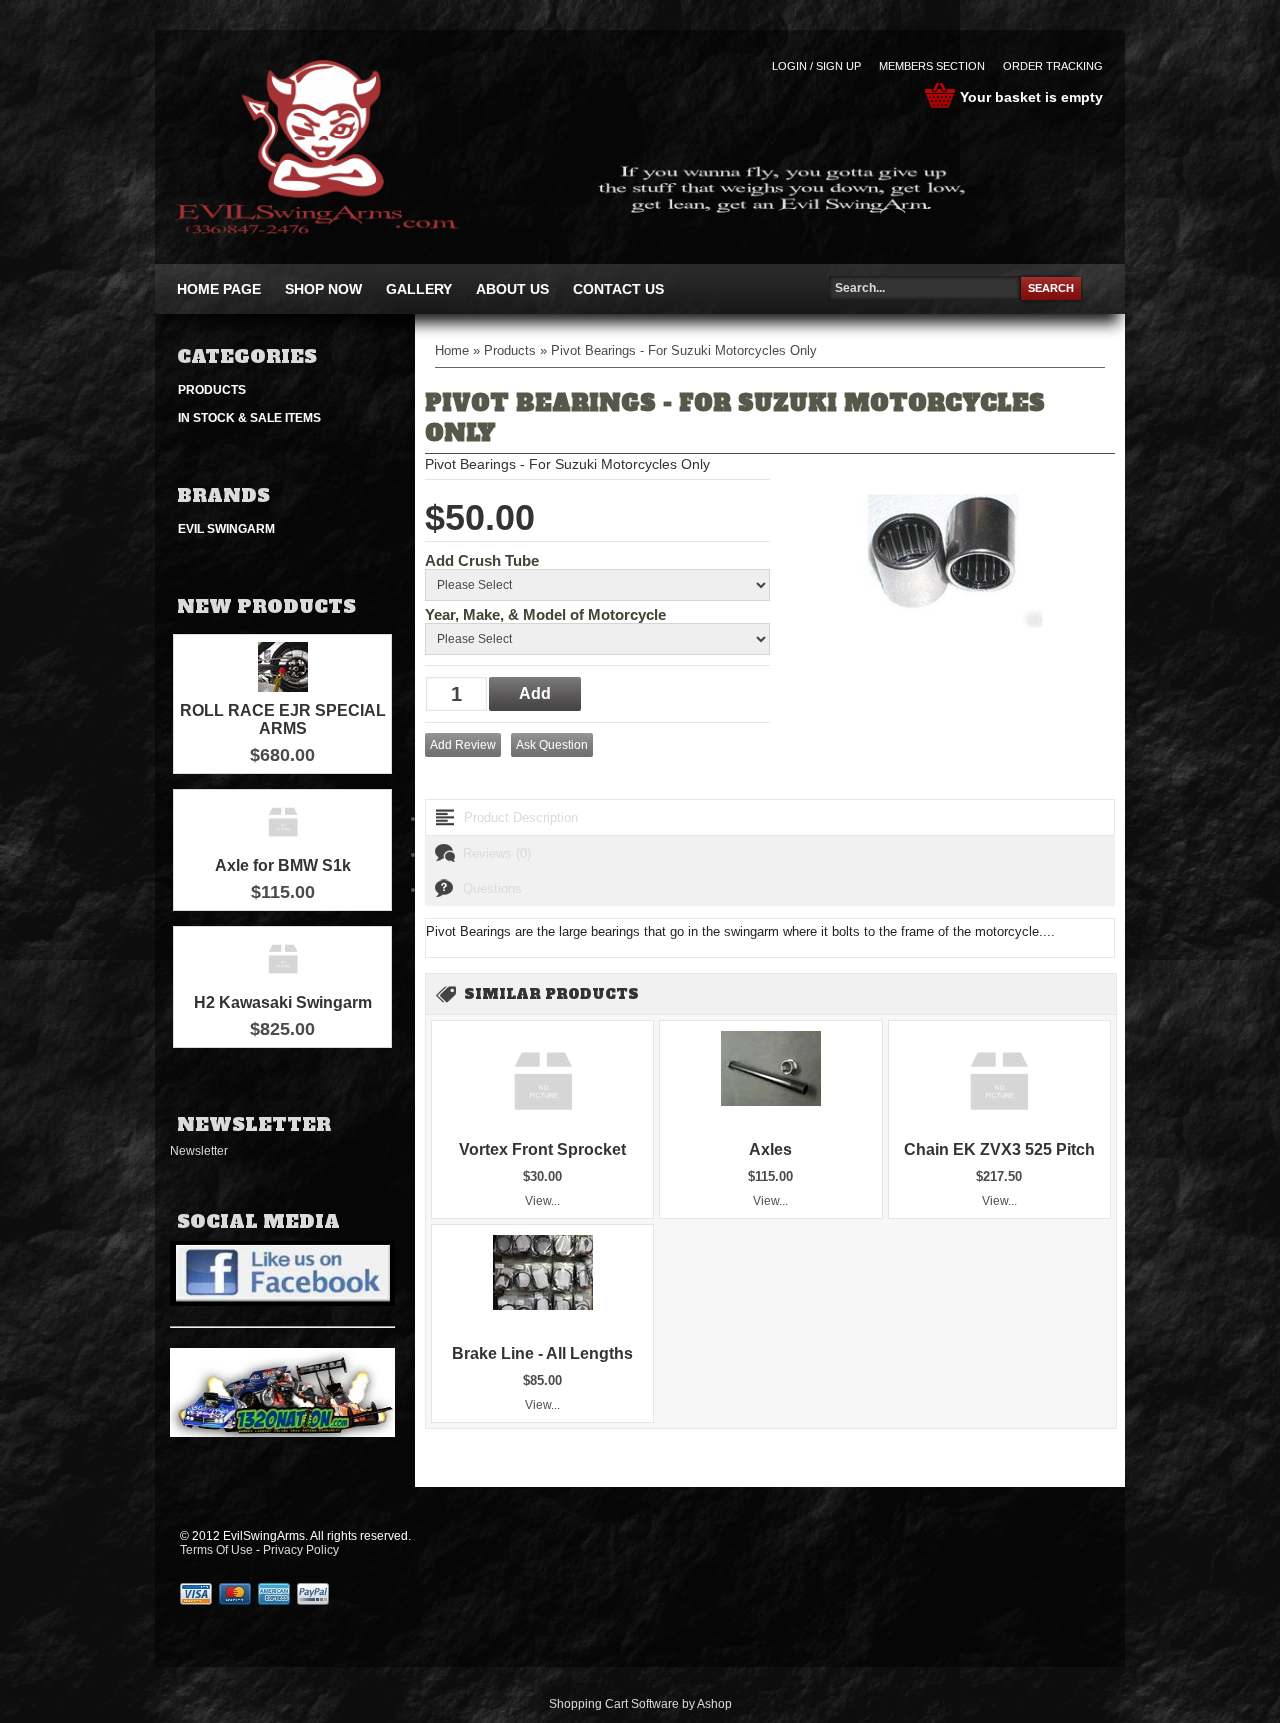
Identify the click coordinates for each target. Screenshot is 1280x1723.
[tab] (770, 817)
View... (542, 1201)
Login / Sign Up (816, 66)
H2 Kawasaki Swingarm (283, 1002)
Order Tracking (1053, 66)
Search (1051, 288)
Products (212, 390)
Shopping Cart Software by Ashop (640, 1704)
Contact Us (618, 289)
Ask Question (552, 745)
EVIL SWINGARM (226, 529)
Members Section (932, 66)
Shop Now (323, 289)
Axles (770, 1149)
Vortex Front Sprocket (542, 1149)
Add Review (463, 745)
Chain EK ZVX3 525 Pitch (999, 1149)
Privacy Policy (301, 1550)
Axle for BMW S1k (283, 865)
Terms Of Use (216, 1550)
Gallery (419, 289)
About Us (512, 289)
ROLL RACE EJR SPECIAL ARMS (283, 719)
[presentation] (770, 817)
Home (452, 350)
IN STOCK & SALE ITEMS (249, 418)
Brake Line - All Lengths (542, 1353)
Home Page (219, 289)
